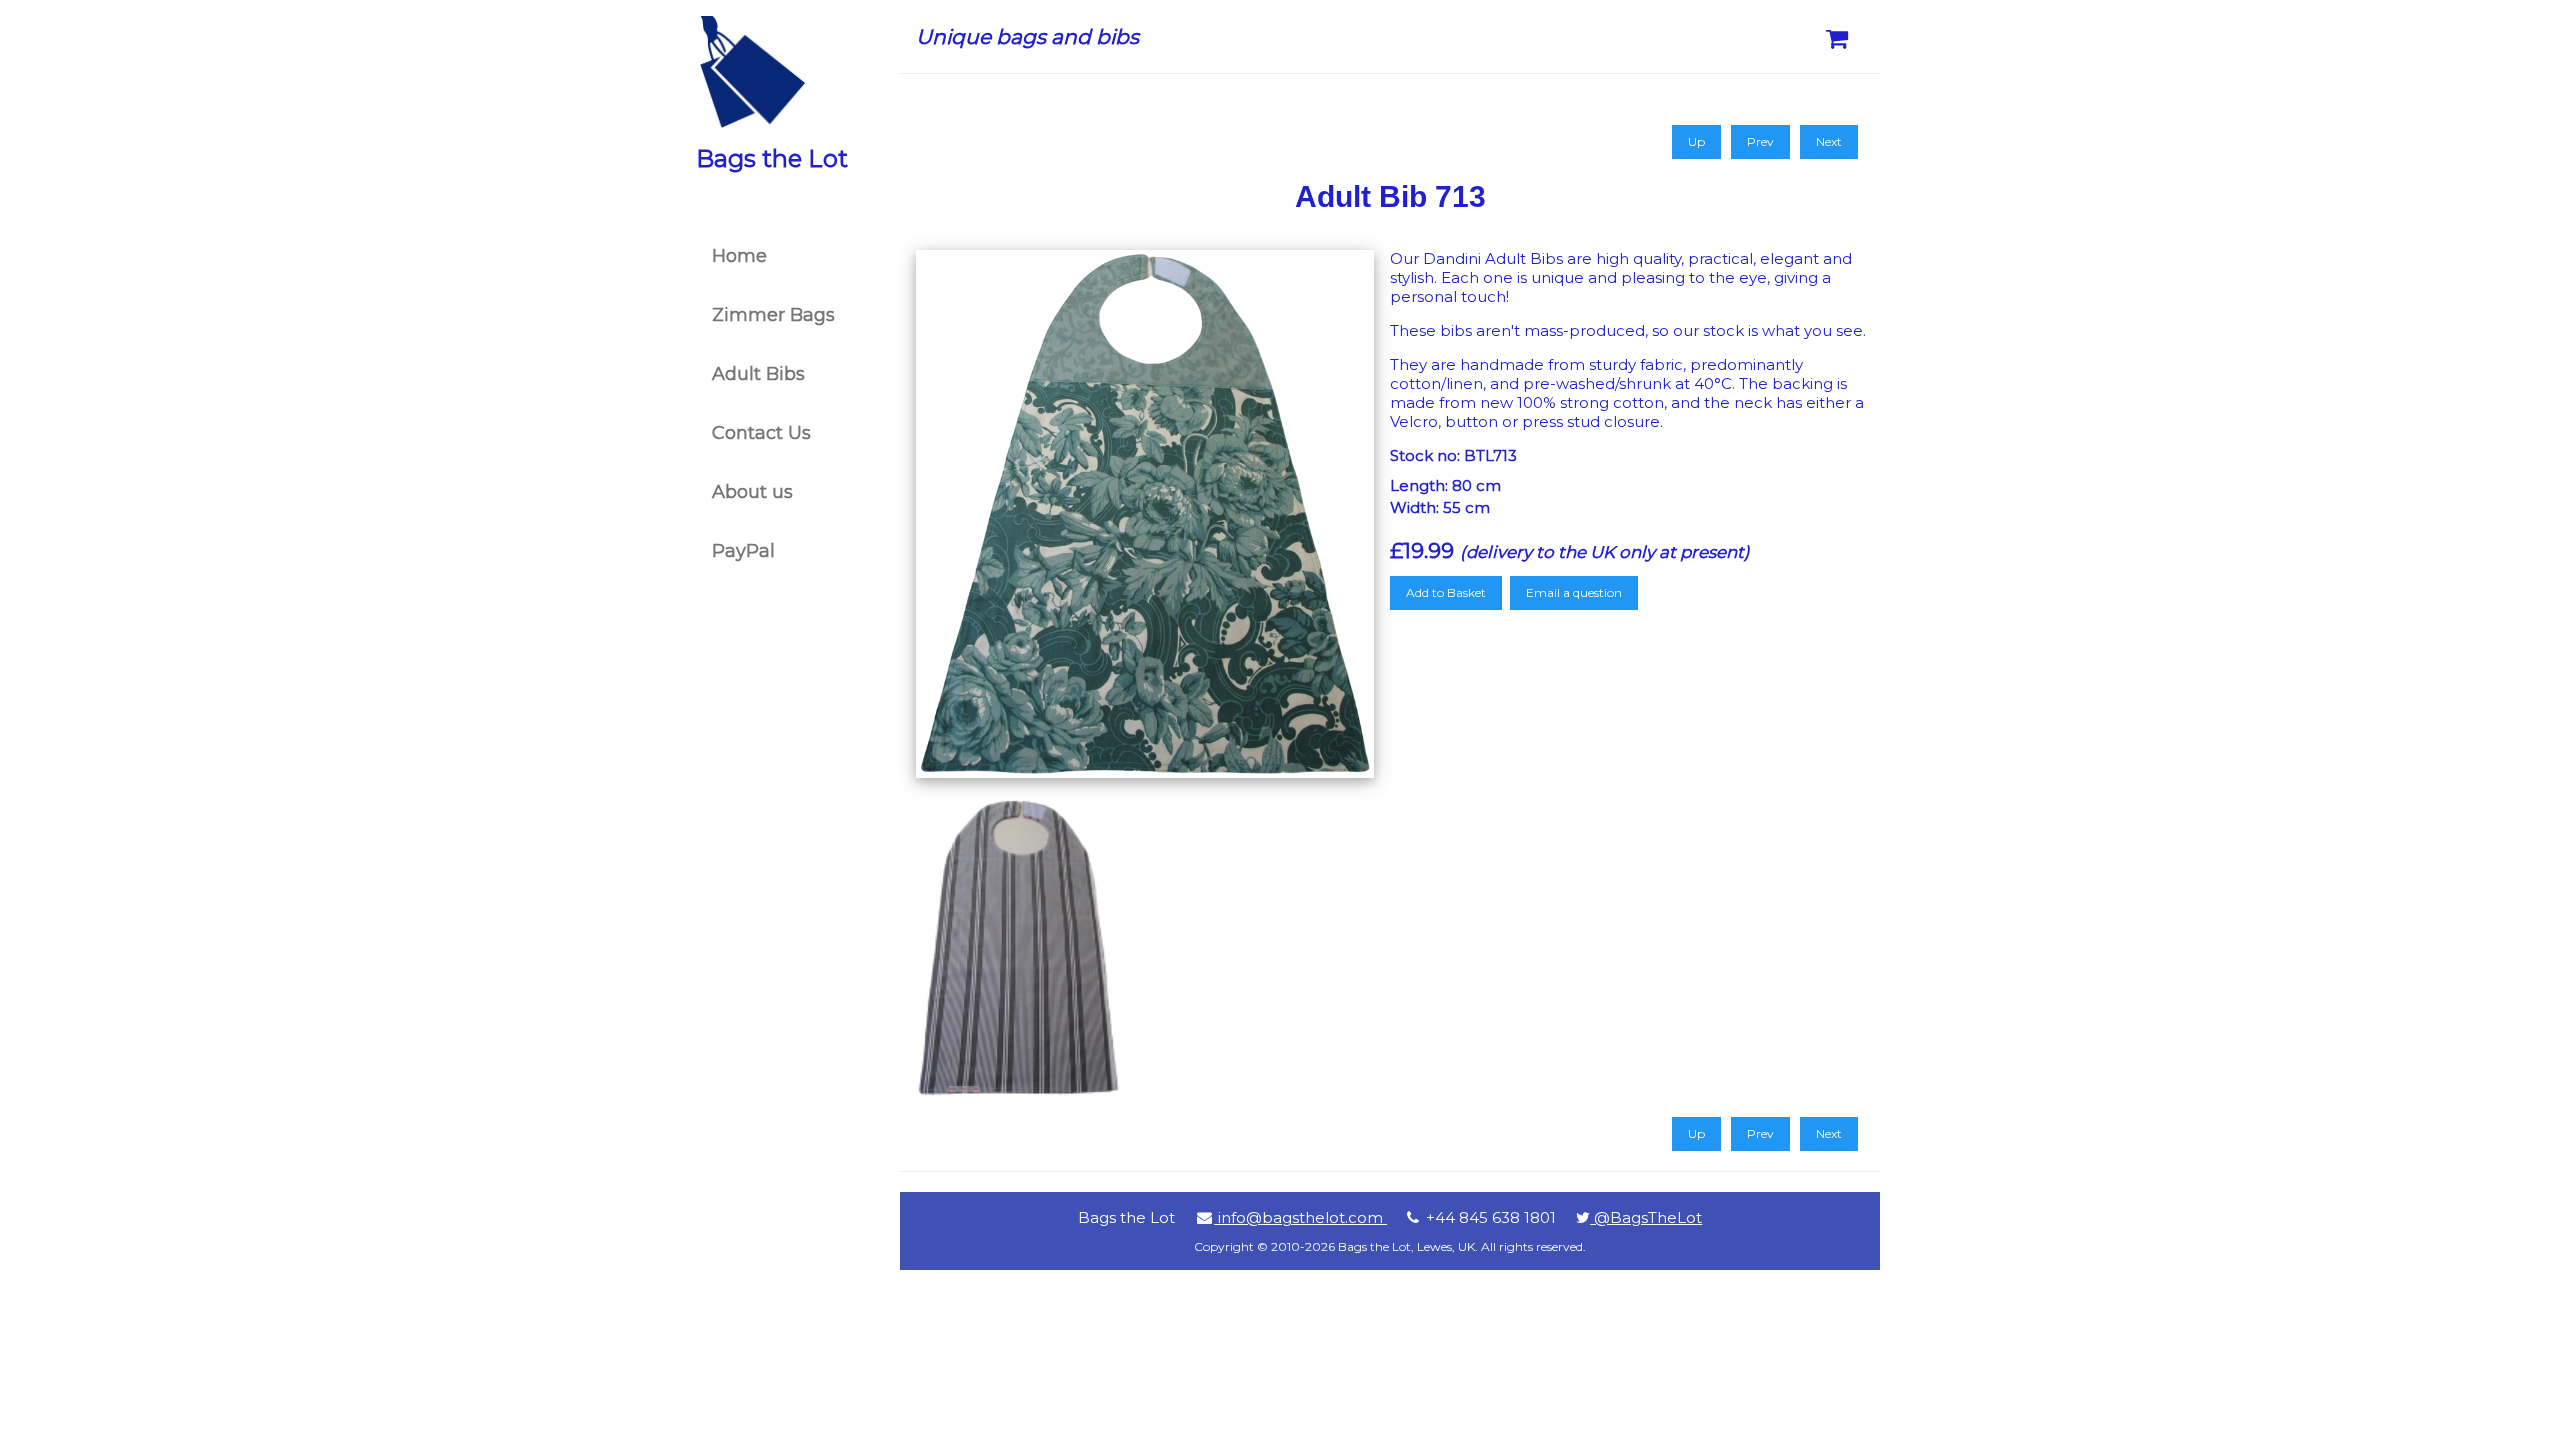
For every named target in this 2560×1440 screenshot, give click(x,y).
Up (1696, 141)
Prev (1760, 141)
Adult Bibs (758, 374)
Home (739, 256)
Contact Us (761, 433)
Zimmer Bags (773, 315)
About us (752, 492)
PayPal (743, 551)
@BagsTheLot (1646, 1217)
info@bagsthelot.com (1300, 1217)
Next (1829, 141)
